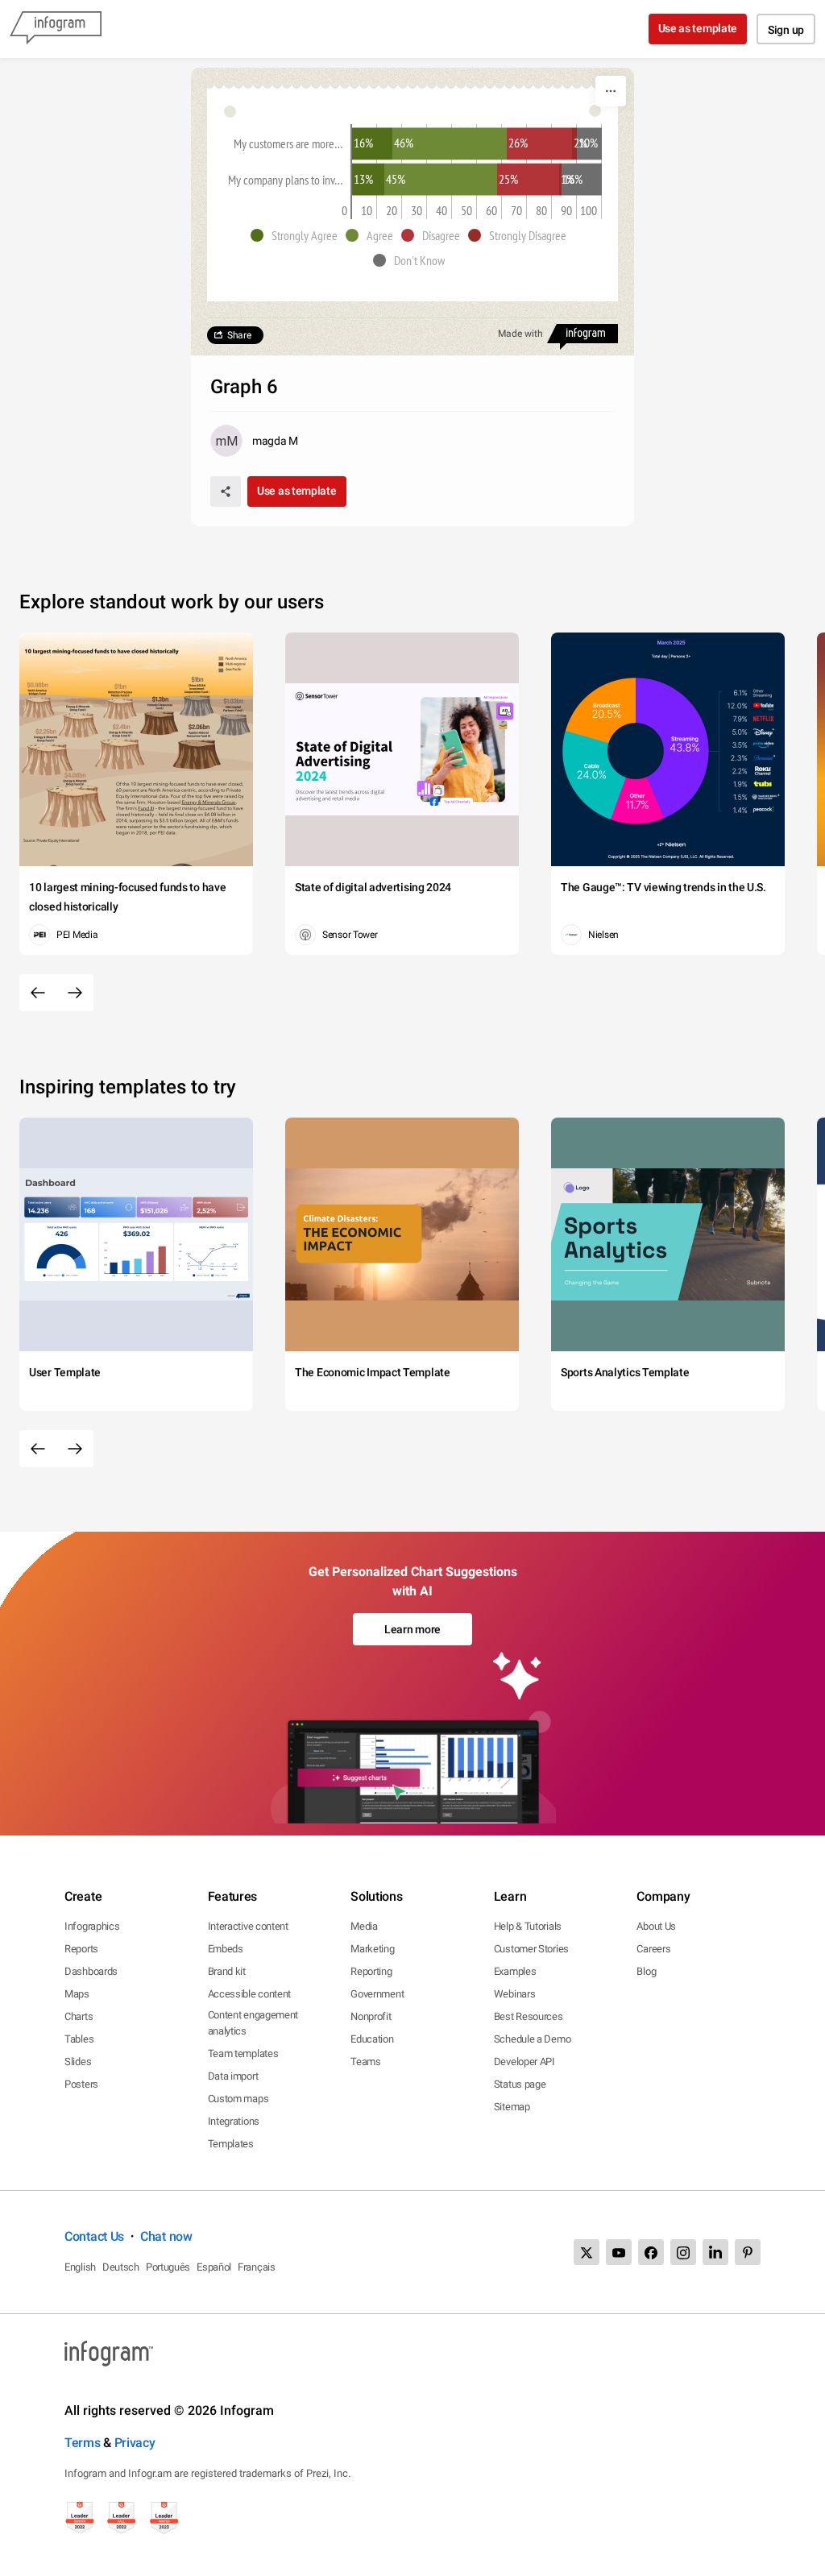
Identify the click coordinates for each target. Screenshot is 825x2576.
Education (372, 2039)
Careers (653, 1949)
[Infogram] (56, 29)
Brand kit (227, 1971)
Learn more (412, 1629)
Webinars (515, 1994)
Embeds (226, 1949)
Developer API (524, 2062)
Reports (81, 1949)
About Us (656, 1926)
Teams (366, 2062)
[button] (298, 235)
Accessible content (250, 1994)
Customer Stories (531, 1949)
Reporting (371, 1971)
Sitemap (512, 2107)
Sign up (786, 30)
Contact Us (94, 2236)
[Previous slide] (38, 993)
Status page (520, 2084)
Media (364, 1926)
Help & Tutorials (528, 1926)
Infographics (92, 1926)
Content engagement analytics (253, 2023)
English (80, 2267)
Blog (646, 1971)
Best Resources (529, 2016)
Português (168, 2267)
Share (239, 335)
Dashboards (91, 1971)
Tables (79, 2039)
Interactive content (248, 1926)
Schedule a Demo (533, 2039)
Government (377, 1994)
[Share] (226, 492)
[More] (611, 91)
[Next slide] (75, 993)
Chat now (166, 2236)
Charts (79, 2016)
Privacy (135, 2443)
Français (257, 2267)
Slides (78, 2062)
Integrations (234, 2121)
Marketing (372, 1949)
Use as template (698, 28)
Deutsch (121, 2267)
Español (214, 2267)
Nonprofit (371, 2016)
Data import (233, 2076)
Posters (81, 2084)
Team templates (243, 2053)
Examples (515, 1971)
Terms (83, 2443)
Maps (77, 1994)
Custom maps (238, 2099)
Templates (231, 2144)
